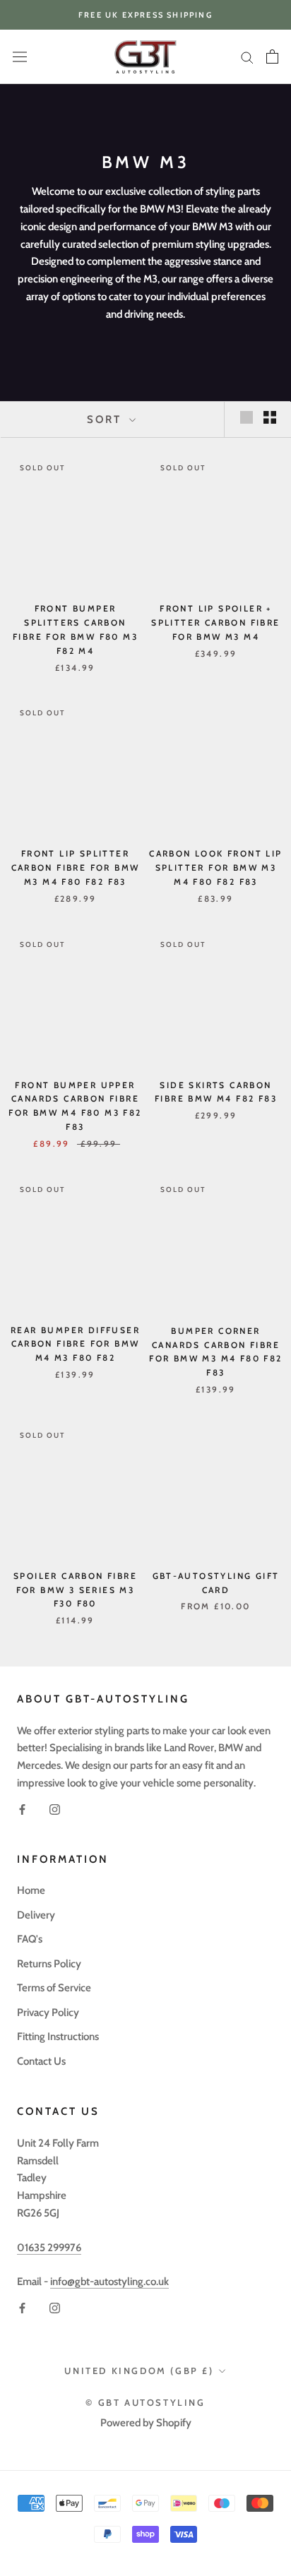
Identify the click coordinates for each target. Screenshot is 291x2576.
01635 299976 (49, 2248)
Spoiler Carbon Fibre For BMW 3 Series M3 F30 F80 (75, 1590)
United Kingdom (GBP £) (139, 2371)
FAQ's (30, 1939)
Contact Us (41, 2061)
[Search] (247, 57)
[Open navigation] (20, 57)
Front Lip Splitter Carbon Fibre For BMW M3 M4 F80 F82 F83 (76, 867)
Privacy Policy (48, 2012)
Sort (106, 419)
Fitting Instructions (58, 2037)
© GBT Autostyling (145, 2402)
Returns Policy (49, 1964)
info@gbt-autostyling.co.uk (109, 2282)
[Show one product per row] (247, 417)
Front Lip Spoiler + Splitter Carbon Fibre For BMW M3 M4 (215, 622)
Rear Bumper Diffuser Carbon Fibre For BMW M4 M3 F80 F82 (75, 1344)
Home (31, 1890)
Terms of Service (54, 1988)
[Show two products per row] (270, 417)
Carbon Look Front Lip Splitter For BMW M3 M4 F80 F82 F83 (215, 867)
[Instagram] (55, 1809)
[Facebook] (22, 1809)
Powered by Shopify (146, 2423)
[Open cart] (272, 56)
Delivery (36, 1915)
